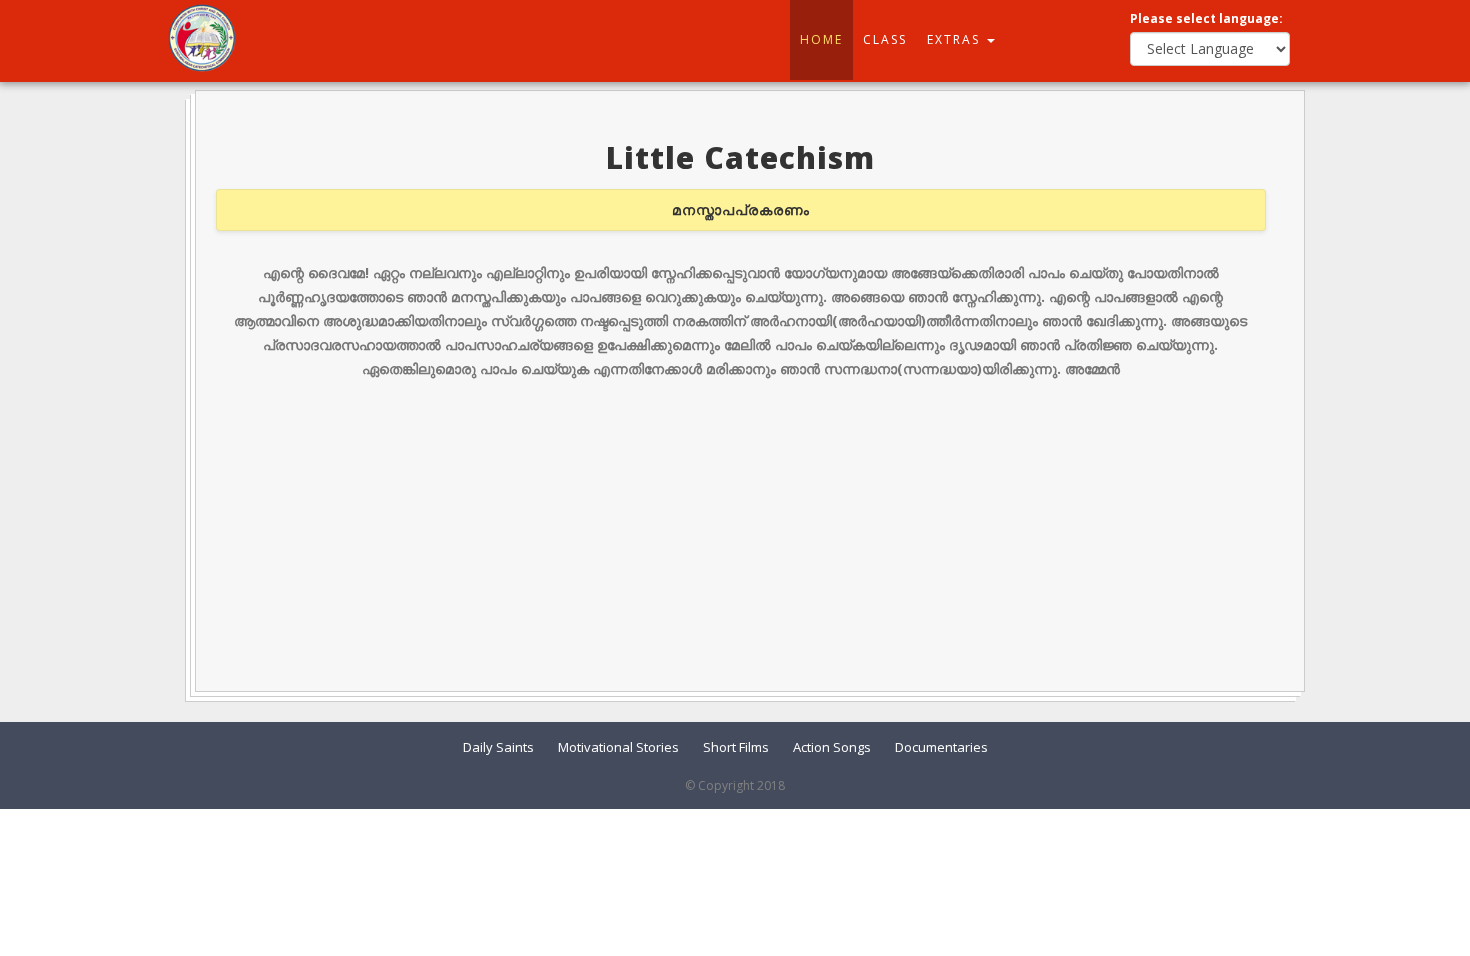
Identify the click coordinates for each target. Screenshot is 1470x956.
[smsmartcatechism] (202, 36)
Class (885, 39)
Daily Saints (498, 747)
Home (821, 39)
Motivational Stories (618, 747)
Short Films (736, 747)
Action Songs (832, 747)
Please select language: (1206, 18)
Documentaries (941, 747)
